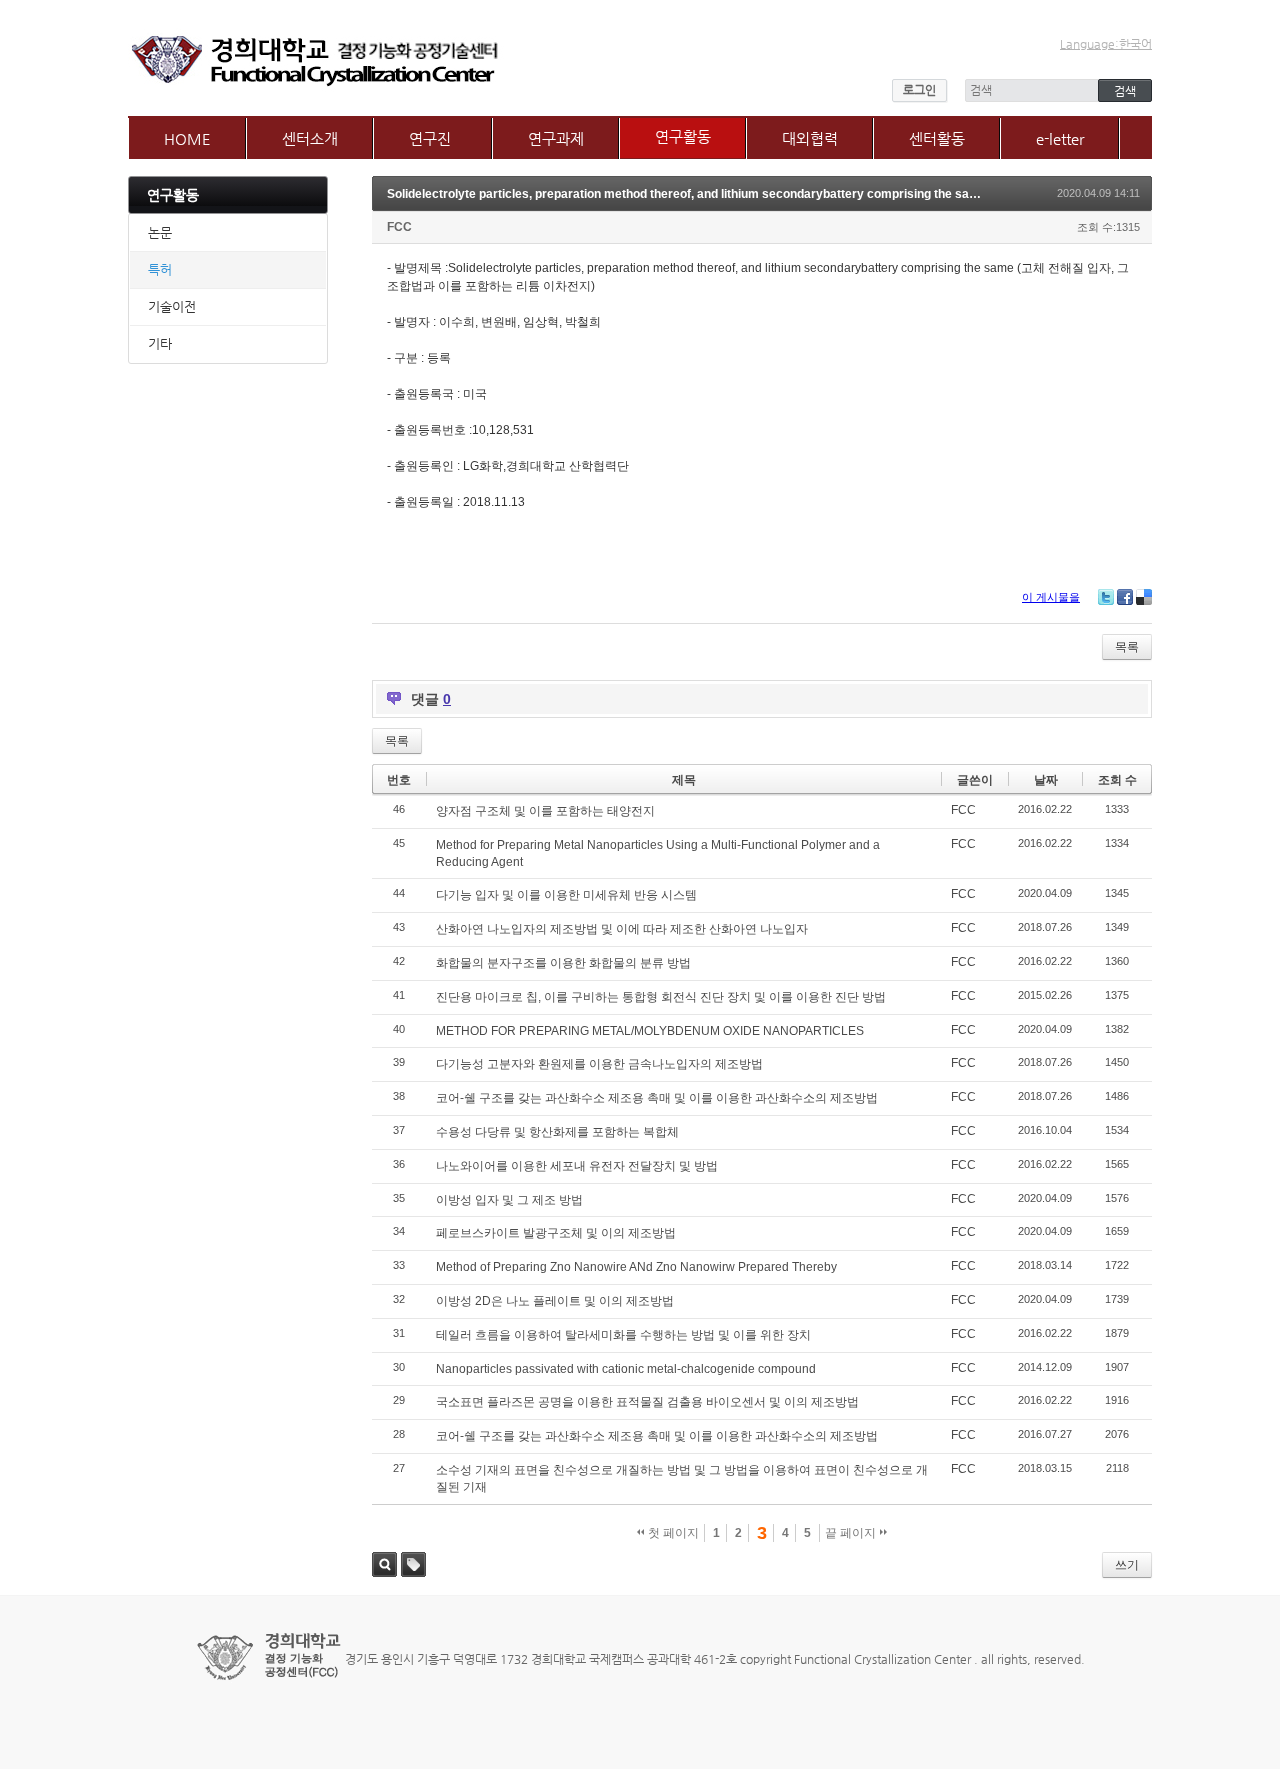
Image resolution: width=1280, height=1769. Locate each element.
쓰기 (1127, 1565)
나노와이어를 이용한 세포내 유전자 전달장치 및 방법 (577, 1166)
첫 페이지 (672, 1533)
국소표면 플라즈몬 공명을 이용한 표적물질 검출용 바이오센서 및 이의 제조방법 (647, 1402)
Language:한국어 (1106, 44)
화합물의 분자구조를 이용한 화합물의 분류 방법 (563, 963)
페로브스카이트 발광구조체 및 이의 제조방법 (556, 1233)
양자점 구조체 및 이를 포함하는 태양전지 (545, 811)
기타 (160, 343)
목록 (1127, 647)
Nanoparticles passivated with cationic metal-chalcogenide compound (626, 1369)
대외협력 (810, 138)
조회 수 (1117, 780)
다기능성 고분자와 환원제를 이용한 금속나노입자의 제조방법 (599, 1064)
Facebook (1125, 597)
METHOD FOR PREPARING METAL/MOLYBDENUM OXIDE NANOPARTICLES (650, 1031)
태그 (413, 1564)
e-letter (1060, 138)
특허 (160, 269)
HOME (187, 138)
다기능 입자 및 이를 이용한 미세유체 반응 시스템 (566, 895)
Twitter (1106, 597)
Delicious (1144, 597)
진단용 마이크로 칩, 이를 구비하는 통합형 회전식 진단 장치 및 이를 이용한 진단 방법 (661, 997)
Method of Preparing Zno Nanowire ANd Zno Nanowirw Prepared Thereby (636, 1267)
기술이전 (172, 306)
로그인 (919, 90)
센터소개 (310, 138)
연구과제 (556, 138)
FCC (399, 227)
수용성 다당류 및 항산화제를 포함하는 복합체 (557, 1132)
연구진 (430, 138)
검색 (384, 1564)
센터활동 (937, 138)
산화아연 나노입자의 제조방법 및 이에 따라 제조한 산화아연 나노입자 (622, 929)
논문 (160, 232)
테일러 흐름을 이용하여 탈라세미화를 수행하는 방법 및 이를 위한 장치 (623, 1335)
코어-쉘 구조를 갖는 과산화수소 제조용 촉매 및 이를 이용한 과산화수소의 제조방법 (657, 1098)
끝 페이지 (852, 1533)
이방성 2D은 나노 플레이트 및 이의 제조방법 (555, 1301)
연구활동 (683, 136)
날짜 (1046, 780)
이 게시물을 (1051, 597)
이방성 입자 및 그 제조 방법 (509, 1200)
